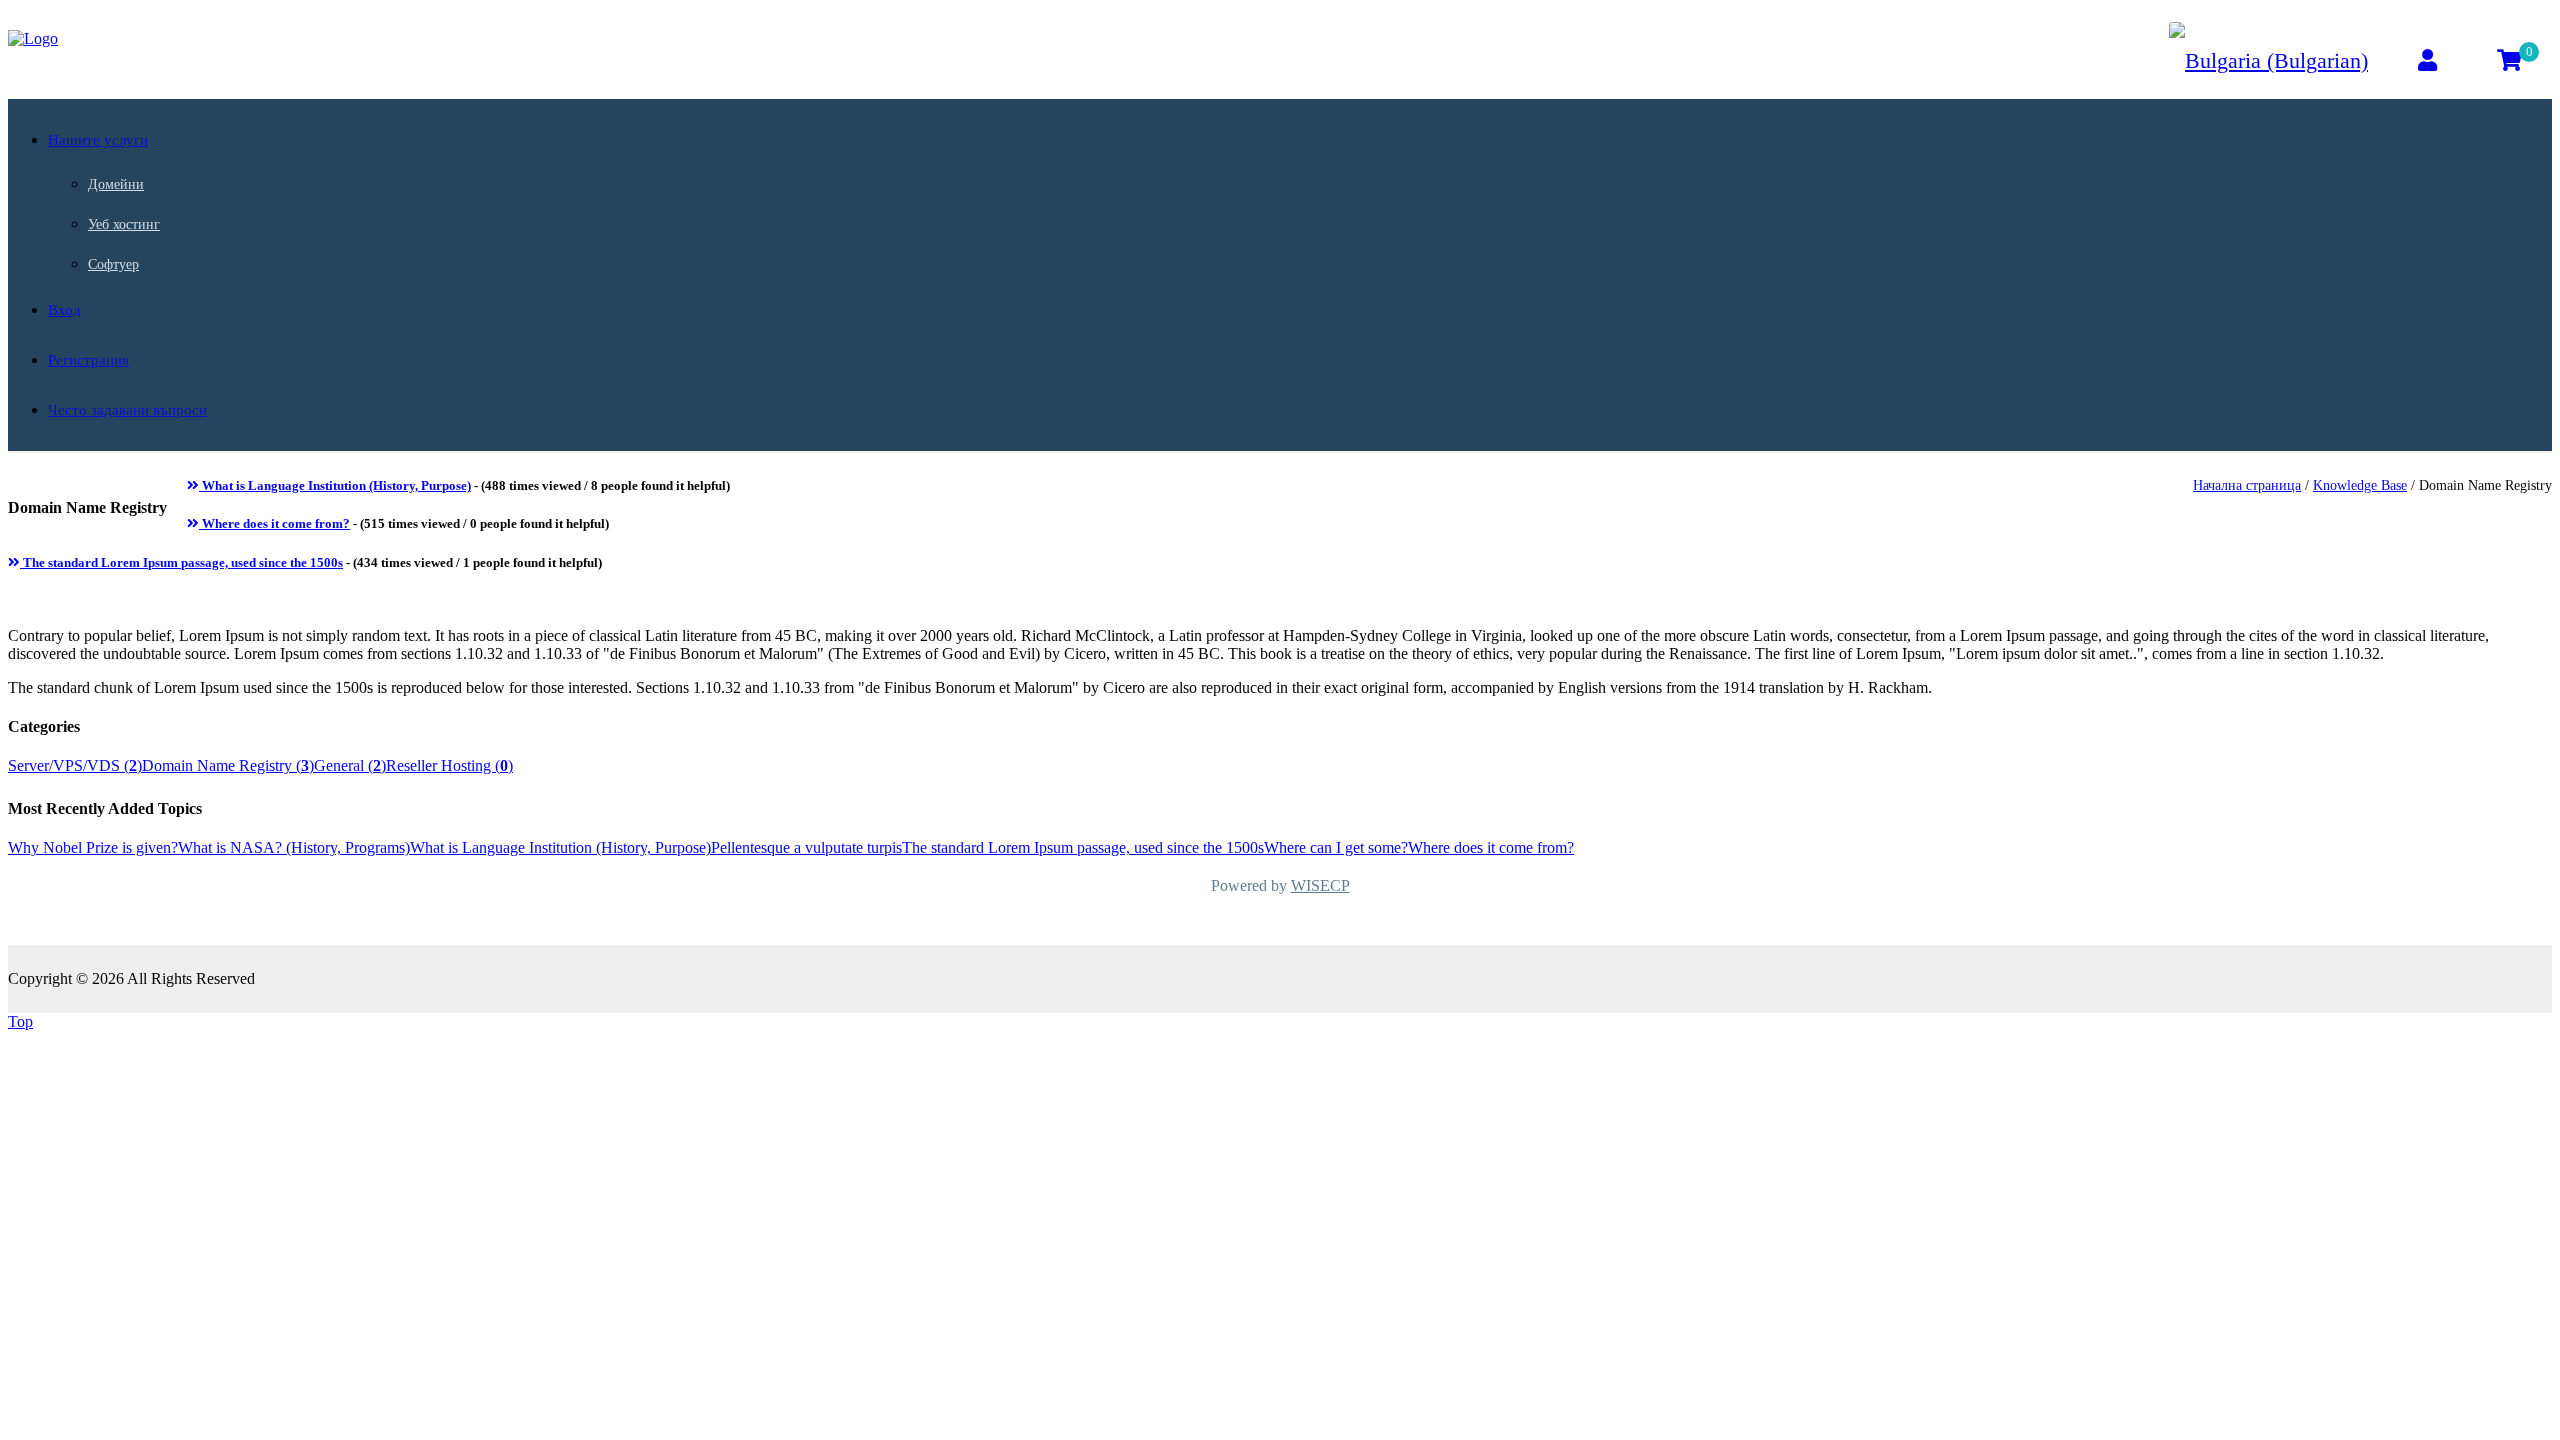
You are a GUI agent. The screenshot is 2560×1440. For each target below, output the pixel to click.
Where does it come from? (274, 523)
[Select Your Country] (2268, 60)
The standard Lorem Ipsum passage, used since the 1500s (181, 562)
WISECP (1320, 885)
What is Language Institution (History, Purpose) (335, 485)
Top (20, 1021)
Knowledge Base (2360, 485)
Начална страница (2247, 485)
